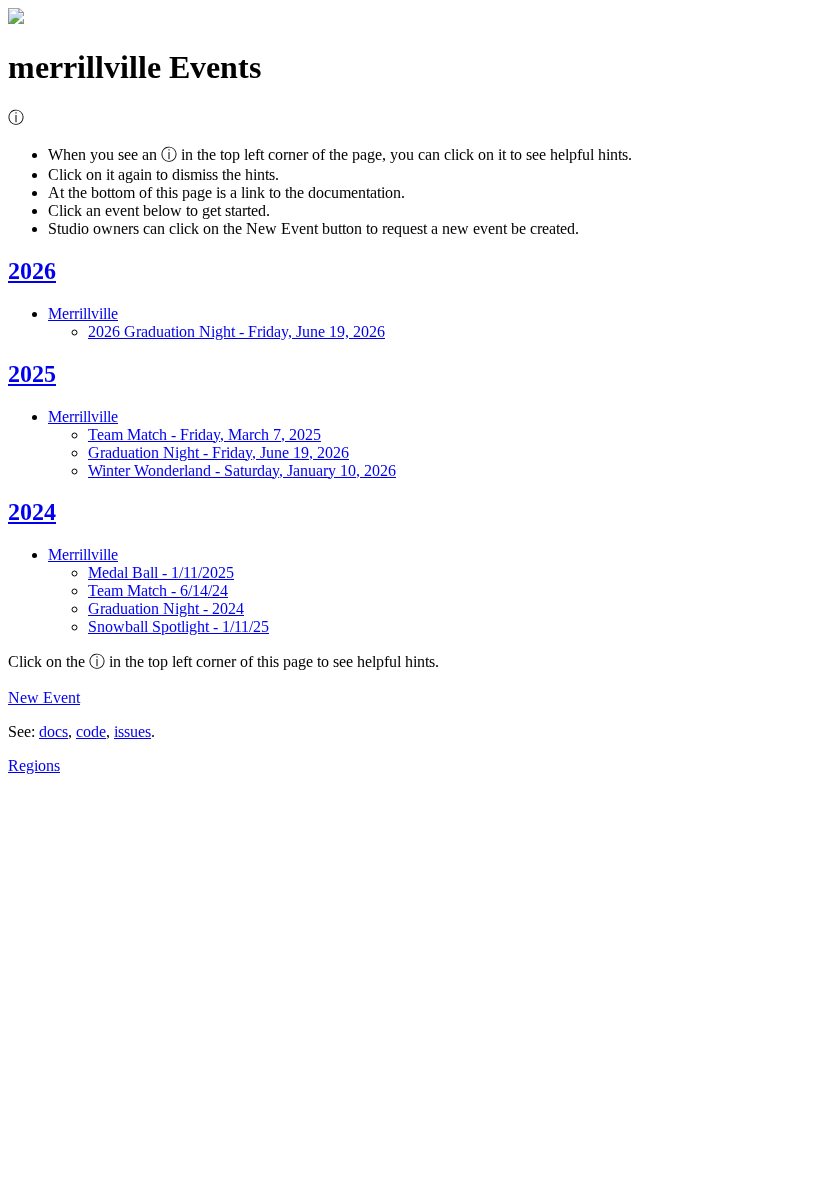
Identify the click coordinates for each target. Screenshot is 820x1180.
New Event (44, 697)
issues (132, 731)
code (91, 731)
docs (53, 731)
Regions (34, 765)
